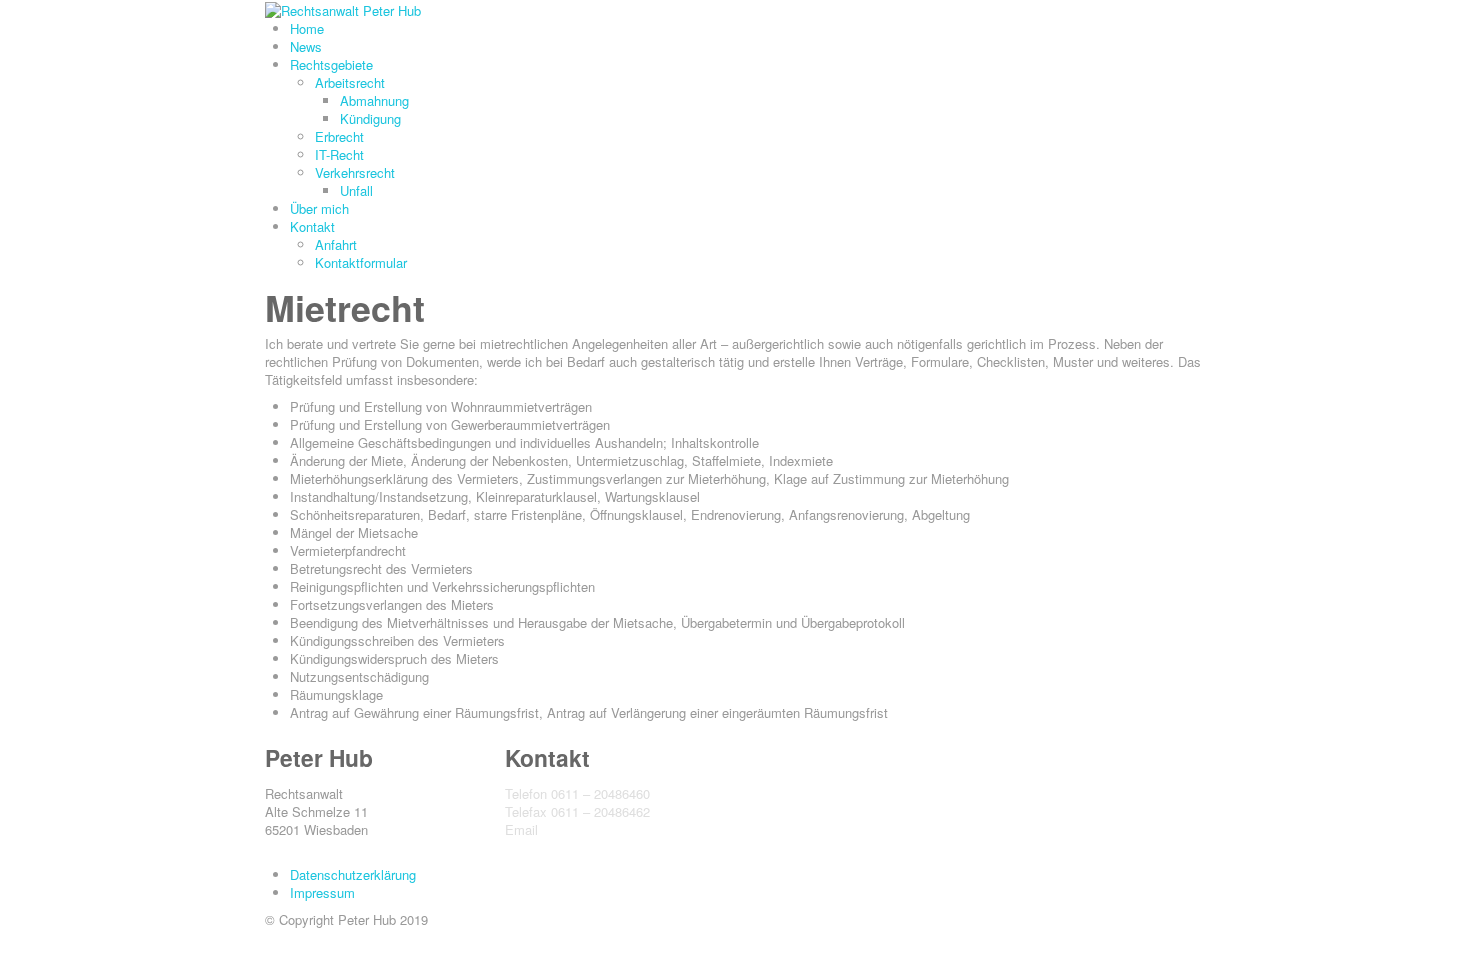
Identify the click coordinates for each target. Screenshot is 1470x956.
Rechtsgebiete (331, 64)
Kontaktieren (541, 847)
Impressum (322, 892)
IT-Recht (339, 154)
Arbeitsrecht (350, 82)
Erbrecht (339, 136)
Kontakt (312, 226)
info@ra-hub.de (586, 829)
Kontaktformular (361, 262)
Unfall (356, 190)
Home (307, 28)
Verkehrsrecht (355, 172)
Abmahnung (374, 100)
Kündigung (370, 118)
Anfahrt (336, 244)
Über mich (319, 208)
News (306, 46)
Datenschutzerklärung (353, 874)
